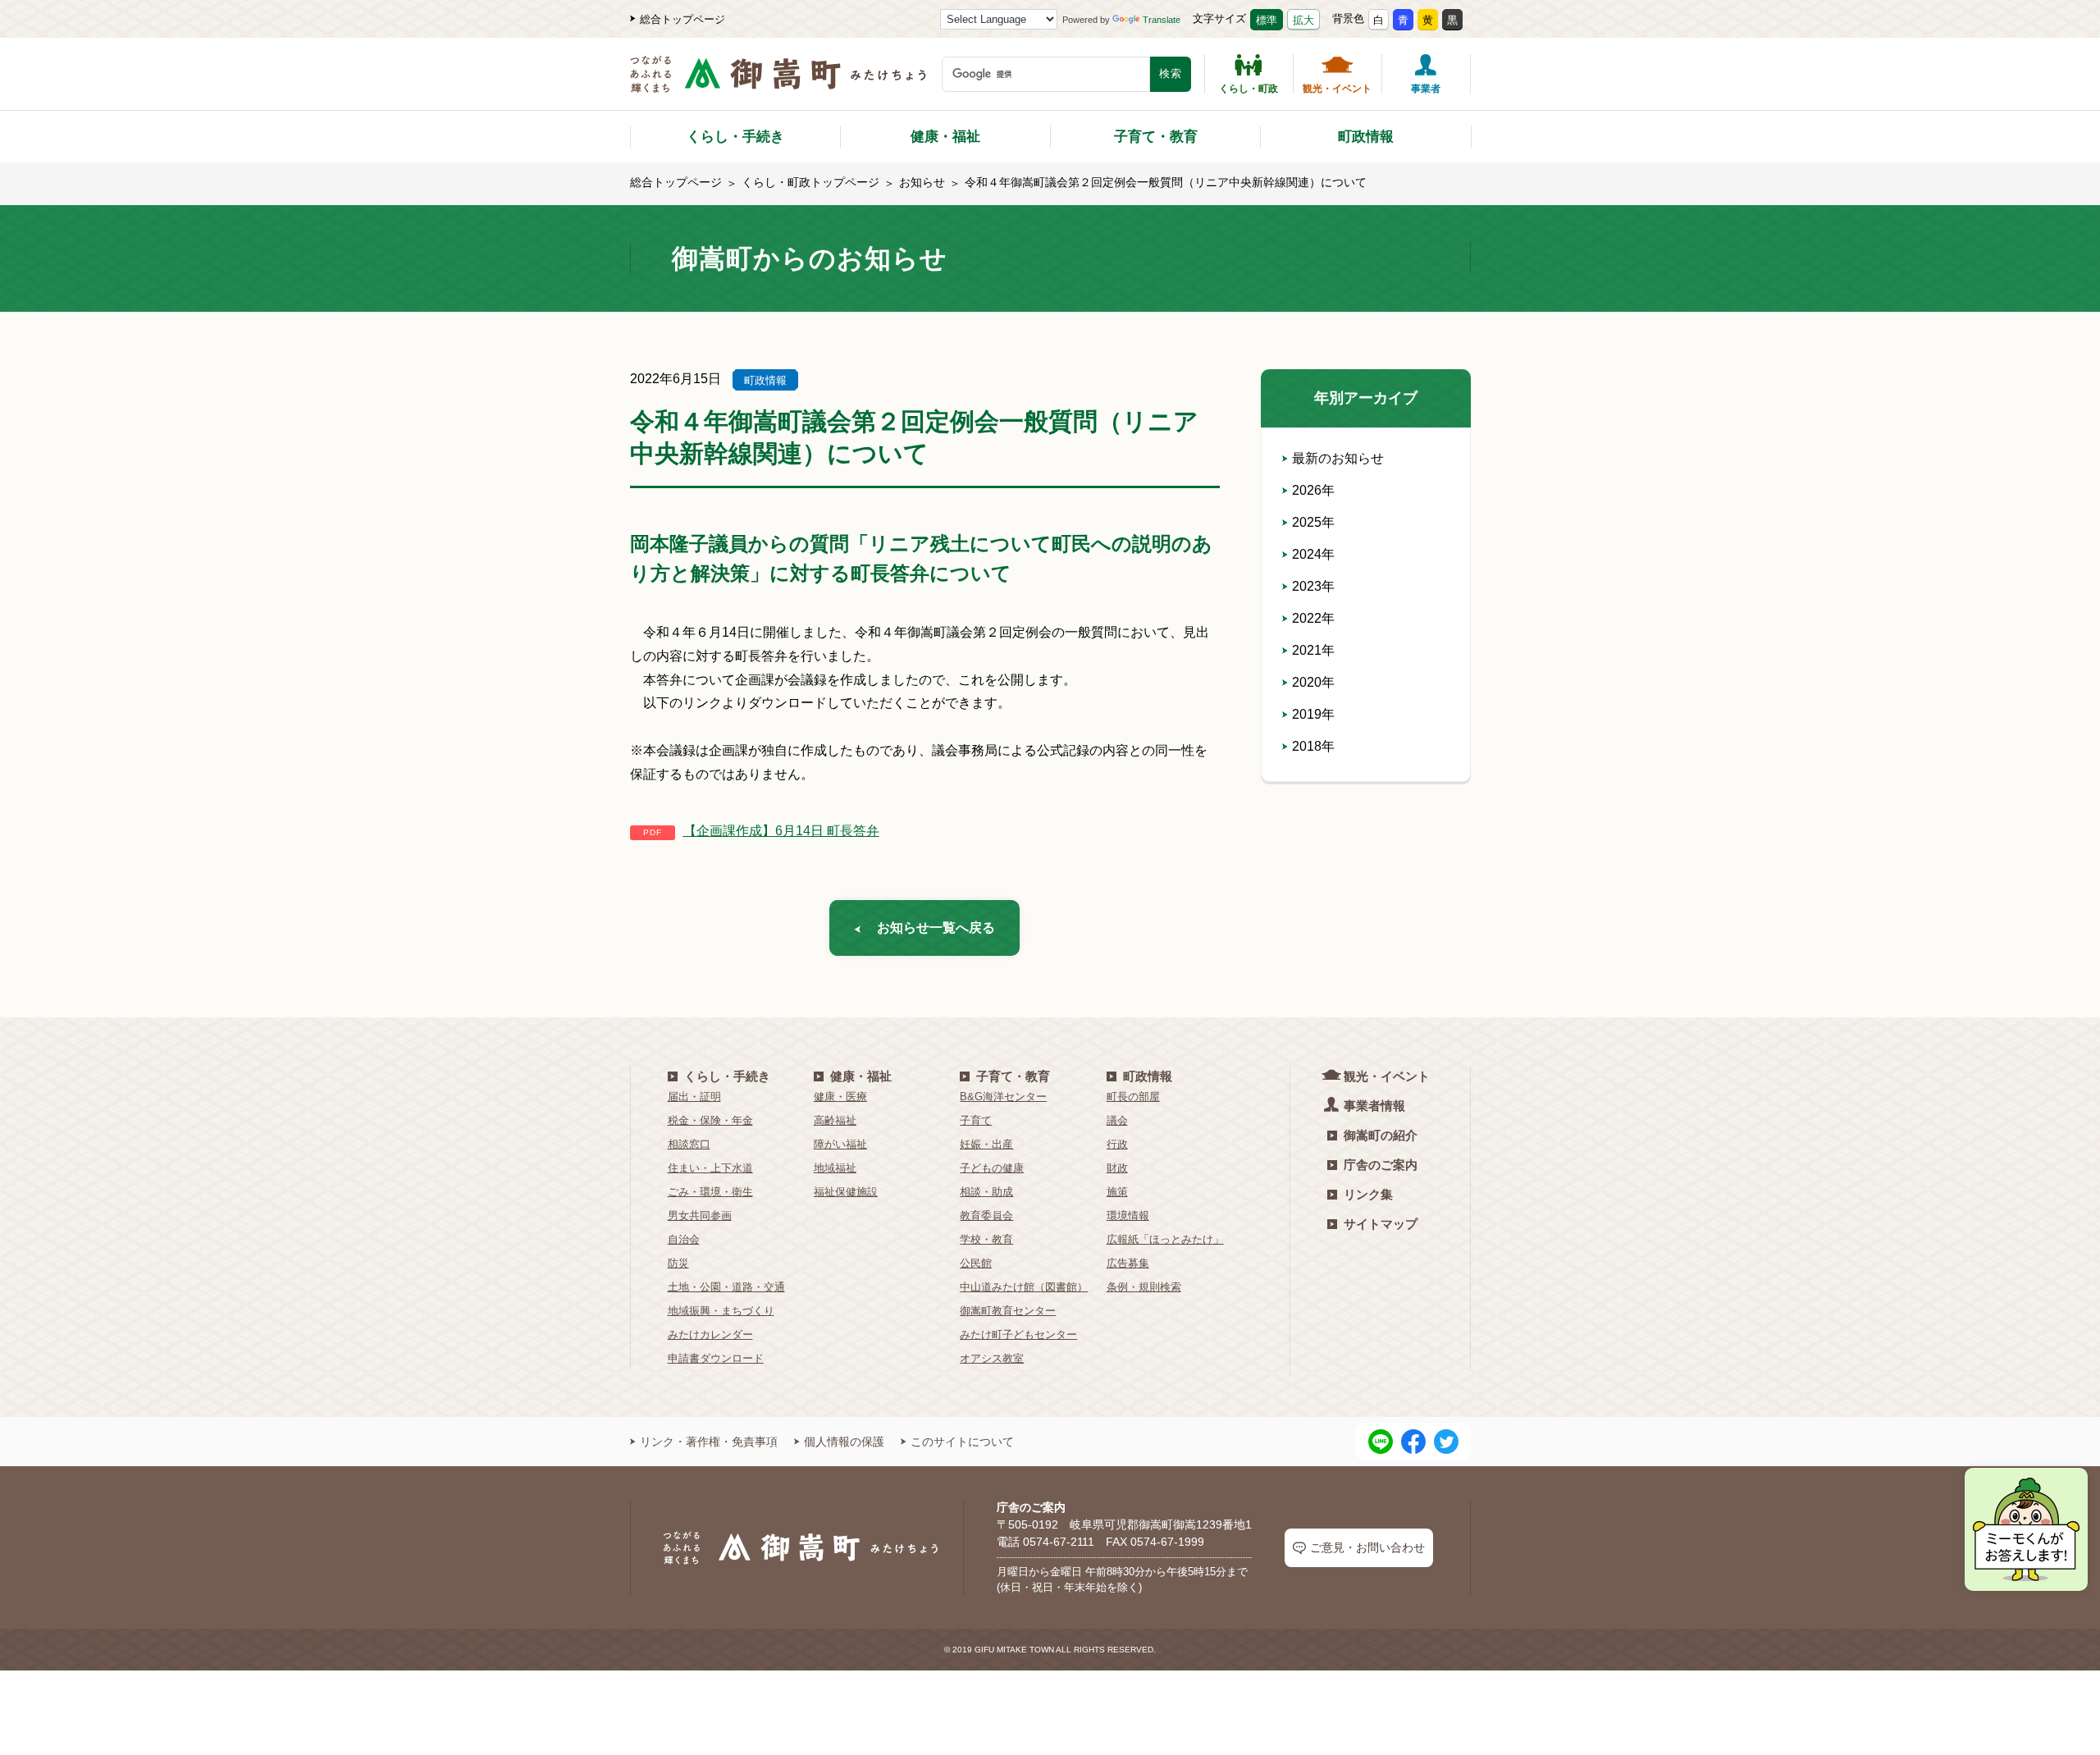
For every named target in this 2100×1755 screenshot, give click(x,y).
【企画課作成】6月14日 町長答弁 (781, 831)
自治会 (684, 1239)
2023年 (1313, 586)
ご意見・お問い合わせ (1367, 1547)
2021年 (1313, 650)
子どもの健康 (992, 1168)
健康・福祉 (945, 137)
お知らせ (922, 182)
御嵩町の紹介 (1381, 1135)
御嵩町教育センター (1008, 1311)
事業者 (1426, 88)
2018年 (1313, 746)
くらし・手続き (735, 137)
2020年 (1313, 682)
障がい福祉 (840, 1144)
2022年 (1313, 618)
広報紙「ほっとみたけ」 (1165, 1239)
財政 (1117, 1168)
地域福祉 (835, 1168)
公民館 (976, 1263)
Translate (1162, 20)
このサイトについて (962, 1442)
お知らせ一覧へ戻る (936, 928)
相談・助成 (986, 1192)
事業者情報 (1374, 1106)
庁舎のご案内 (1381, 1165)
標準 (1267, 20)
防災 (678, 1263)
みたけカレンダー (710, 1335)
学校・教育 (986, 1239)
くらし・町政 (1249, 88)
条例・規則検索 (1144, 1287)
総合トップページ (682, 19)
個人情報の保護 (844, 1442)
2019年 (1313, 714)
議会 (1117, 1120)
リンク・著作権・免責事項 (709, 1442)
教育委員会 (986, 1216)
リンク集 (1368, 1194)
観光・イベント (1337, 88)
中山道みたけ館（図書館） (1024, 1287)
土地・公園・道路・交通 (726, 1287)
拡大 (1303, 20)
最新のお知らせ (1338, 458)
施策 (1117, 1192)
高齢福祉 (835, 1120)
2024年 (1313, 554)
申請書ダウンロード (716, 1358)
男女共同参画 (700, 1216)
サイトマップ (1381, 1224)
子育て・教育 (1156, 137)
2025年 (1313, 522)
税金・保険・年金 (710, 1120)
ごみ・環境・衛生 (710, 1192)
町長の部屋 (1133, 1097)
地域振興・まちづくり (721, 1311)
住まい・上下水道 (710, 1168)
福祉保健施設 (846, 1192)
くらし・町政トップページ (810, 182)
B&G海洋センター (1003, 1097)
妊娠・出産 (986, 1144)
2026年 (1313, 490)
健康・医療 (840, 1097)
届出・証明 (694, 1097)
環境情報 (1128, 1216)
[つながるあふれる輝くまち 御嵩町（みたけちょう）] (778, 82)
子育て (976, 1120)
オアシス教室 (992, 1358)
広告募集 (1128, 1263)
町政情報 (1366, 137)
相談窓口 (689, 1144)
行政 (1117, 1144)
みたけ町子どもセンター (1018, 1335)
